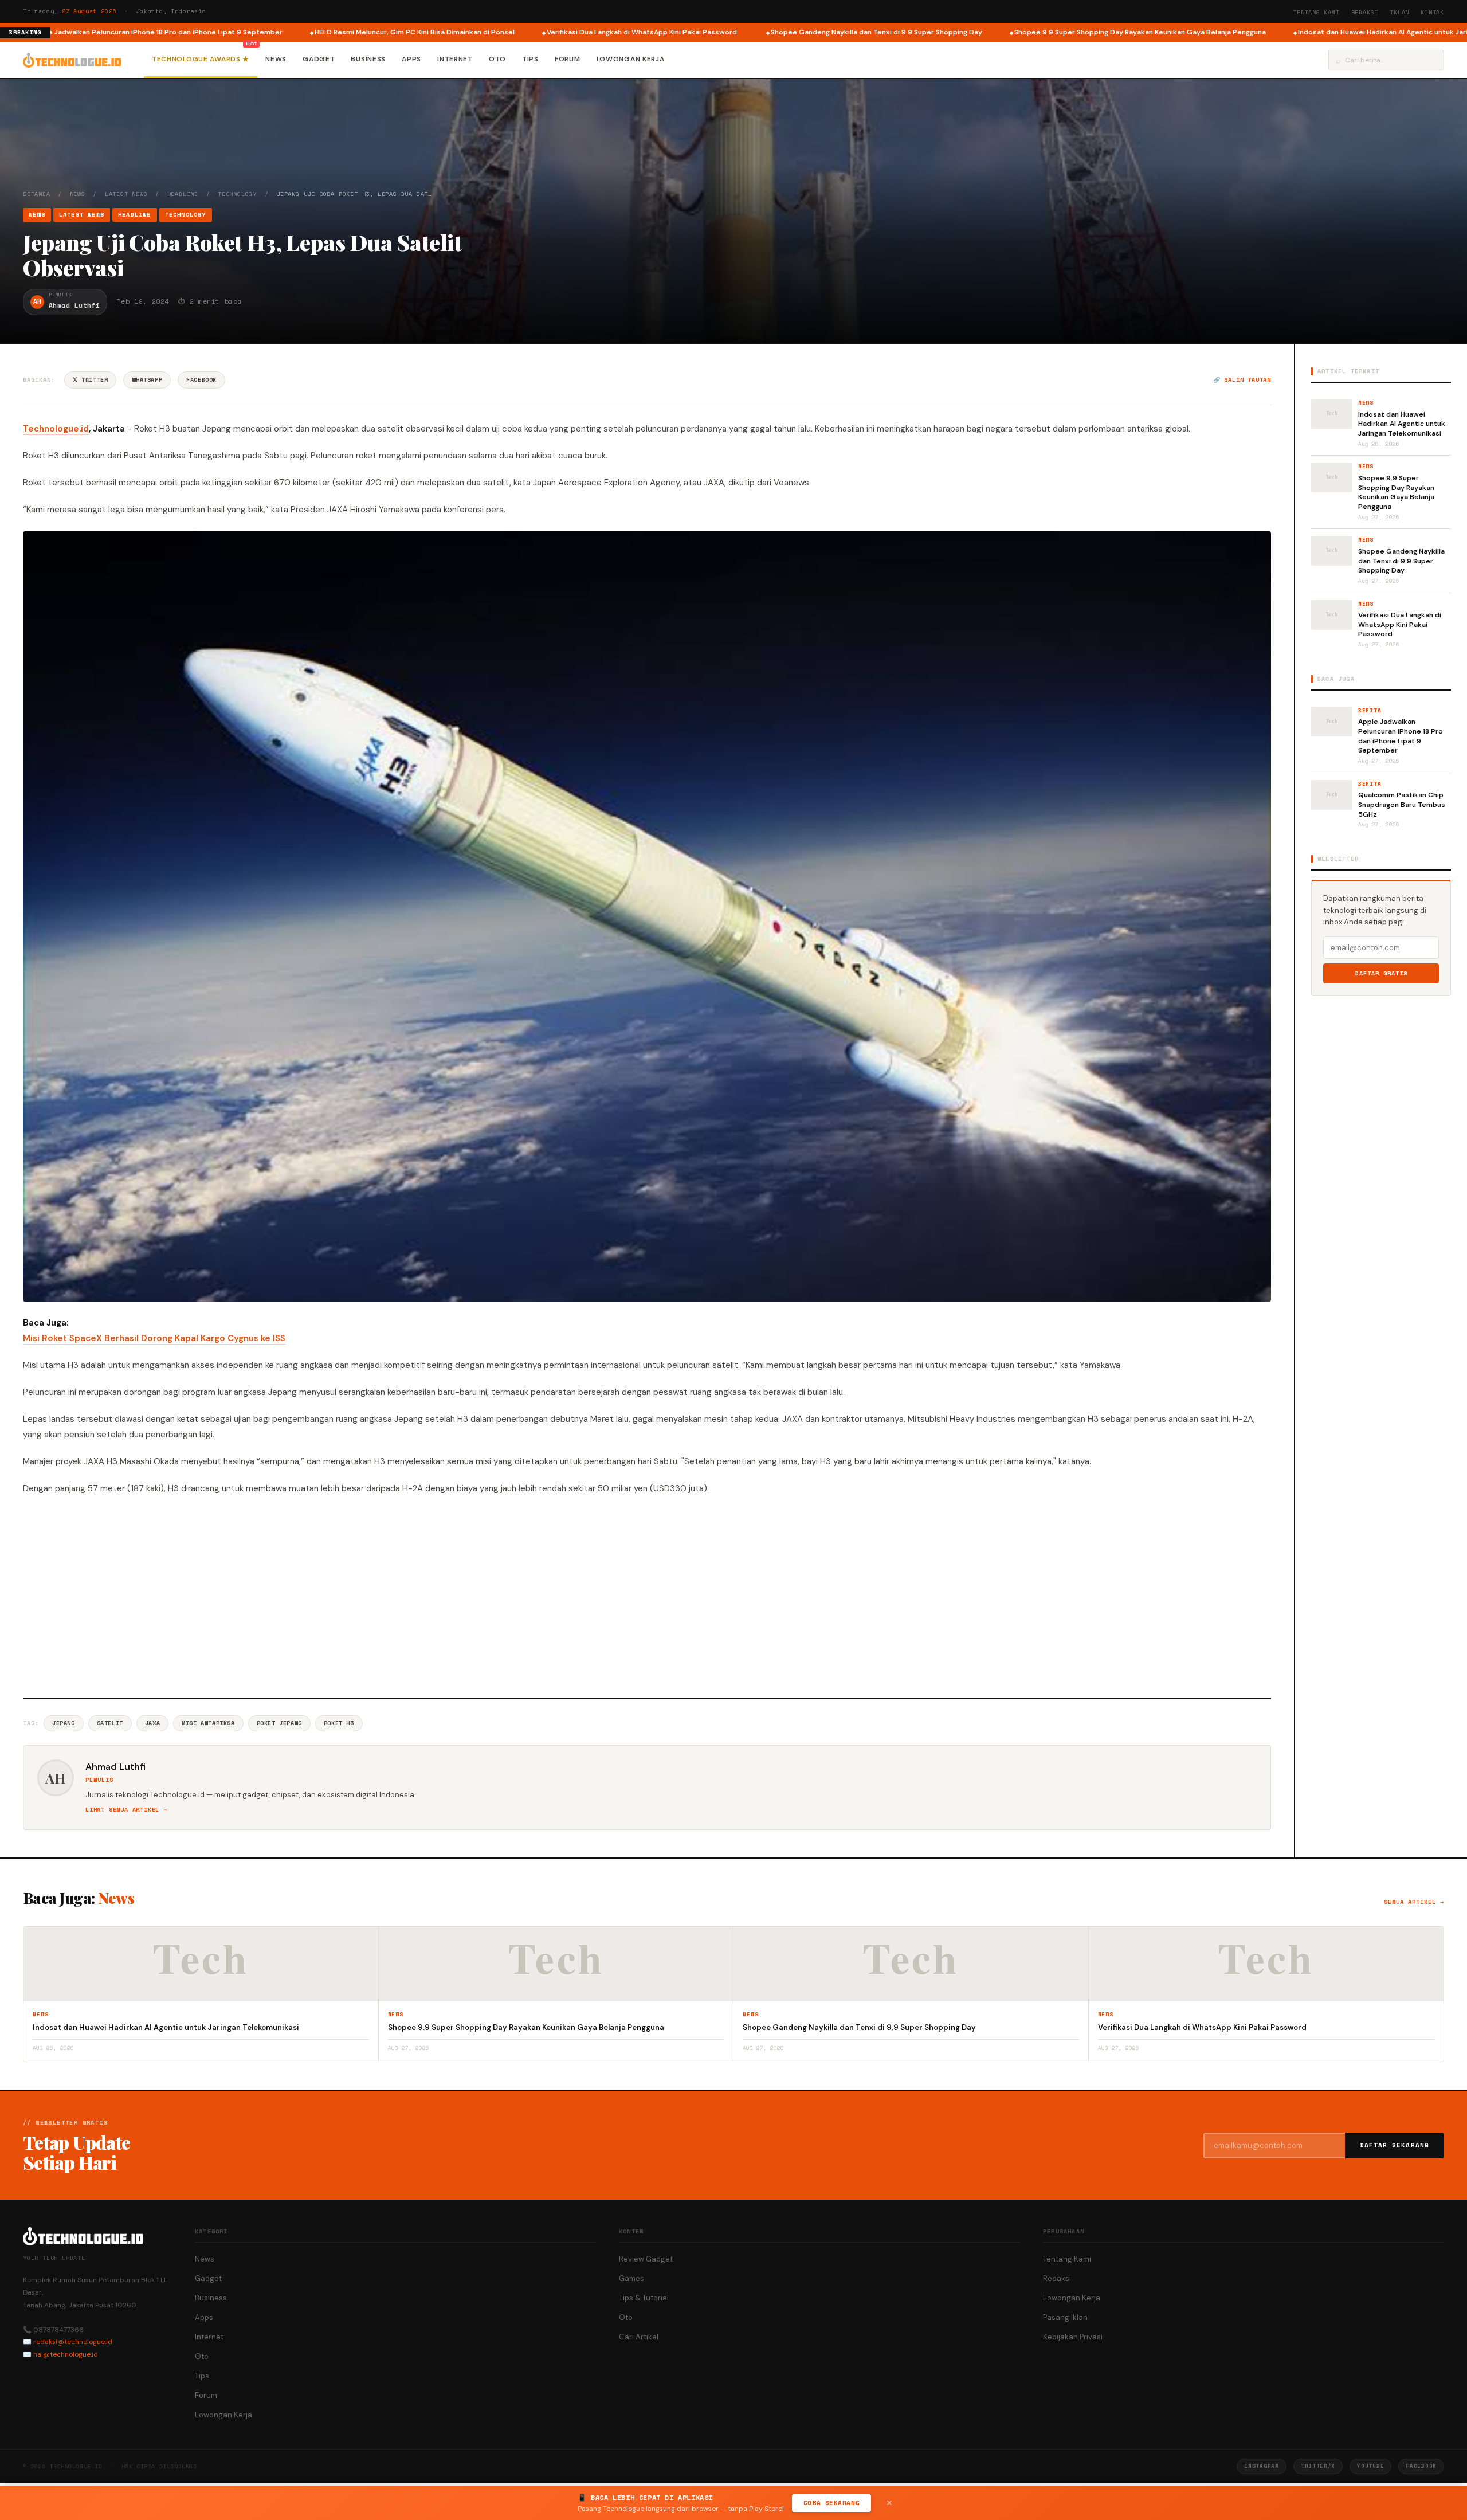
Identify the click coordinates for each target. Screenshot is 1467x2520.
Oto (497, 59)
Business (368, 59)
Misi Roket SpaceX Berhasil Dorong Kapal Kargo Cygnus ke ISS (154, 1338)
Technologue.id (56, 429)
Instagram (1261, 2466)
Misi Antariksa (208, 1723)
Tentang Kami (1316, 12)
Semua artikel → (1414, 1902)
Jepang (64, 1723)
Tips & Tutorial (644, 2298)
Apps (411, 59)
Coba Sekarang (831, 2503)
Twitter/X (1318, 2466)
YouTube (1370, 2466)
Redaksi (1365, 12)
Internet (455, 59)
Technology (237, 194)
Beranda (37, 194)
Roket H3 (339, 1723)
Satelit (110, 1723)
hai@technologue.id (66, 2354)
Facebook (201, 380)
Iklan (1399, 12)
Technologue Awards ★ (201, 59)
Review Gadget (646, 2259)
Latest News (126, 194)
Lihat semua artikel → (126, 1810)
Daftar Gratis (1381, 973)
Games (631, 2278)
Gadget (319, 59)
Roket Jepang (279, 1723)
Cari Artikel (639, 2337)
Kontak (1432, 12)
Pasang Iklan (1065, 2317)
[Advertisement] (647, 1595)
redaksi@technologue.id (73, 2342)
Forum (568, 59)
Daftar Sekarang (1395, 2145)
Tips (530, 59)
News (276, 59)
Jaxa (152, 1723)
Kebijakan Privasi (1073, 2337)
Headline (183, 194)
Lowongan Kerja (631, 59)
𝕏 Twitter (90, 380)
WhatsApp (147, 380)
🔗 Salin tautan (1242, 380)
